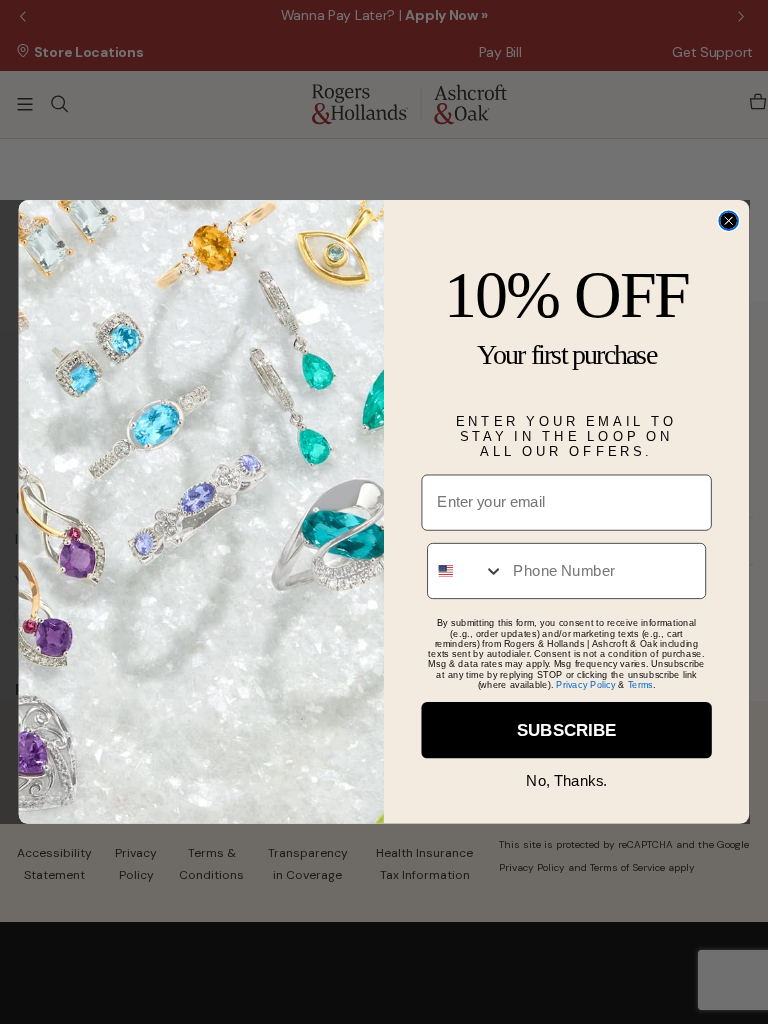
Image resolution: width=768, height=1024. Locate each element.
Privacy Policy (585, 684)
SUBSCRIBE (566, 730)
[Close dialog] (728, 221)
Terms (640, 684)
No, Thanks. (566, 781)
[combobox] (466, 571)
